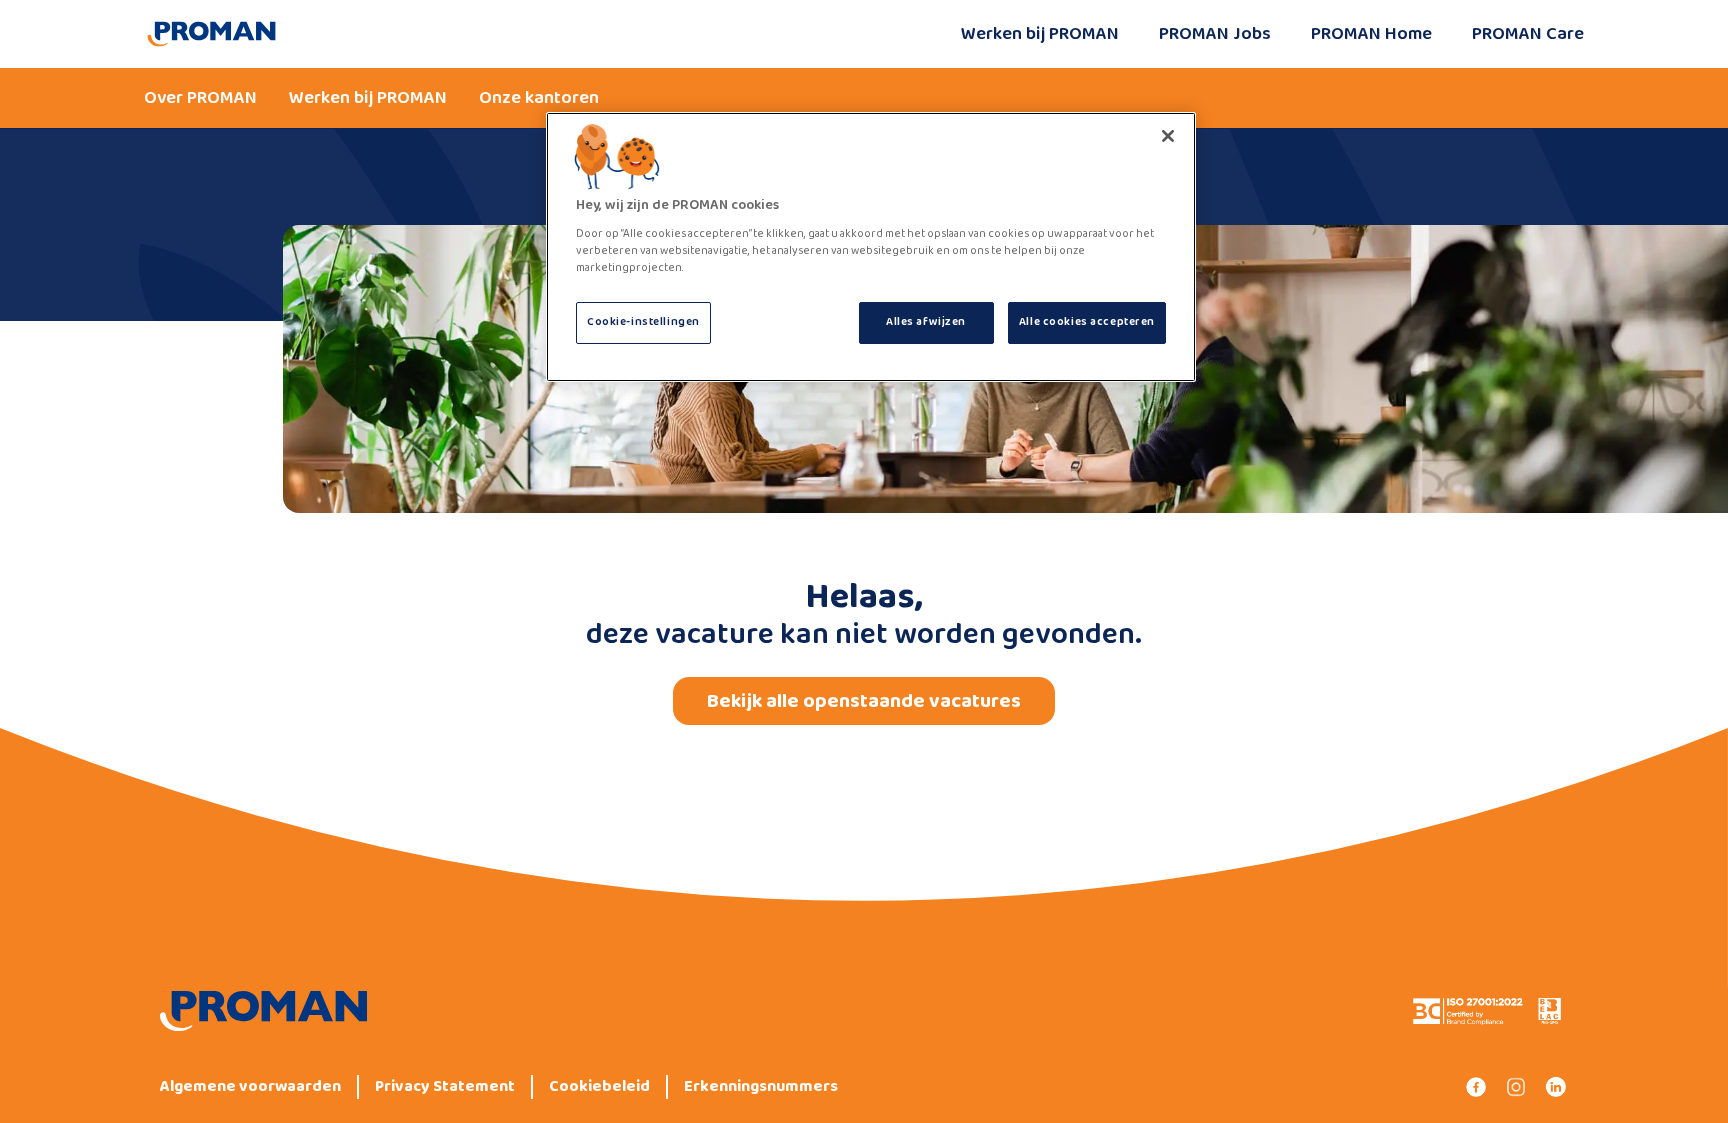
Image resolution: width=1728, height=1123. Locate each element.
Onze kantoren (539, 98)
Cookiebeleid (599, 1087)
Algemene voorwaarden (250, 1087)
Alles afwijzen (926, 322)
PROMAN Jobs (1215, 34)
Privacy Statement (445, 1087)
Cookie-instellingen (643, 322)
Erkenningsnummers (761, 1087)
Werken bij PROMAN (1040, 34)
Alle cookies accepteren (1087, 322)
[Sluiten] (1168, 136)
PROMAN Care (1528, 34)
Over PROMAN (200, 98)
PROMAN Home (1371, 34)
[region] (871, 247)
